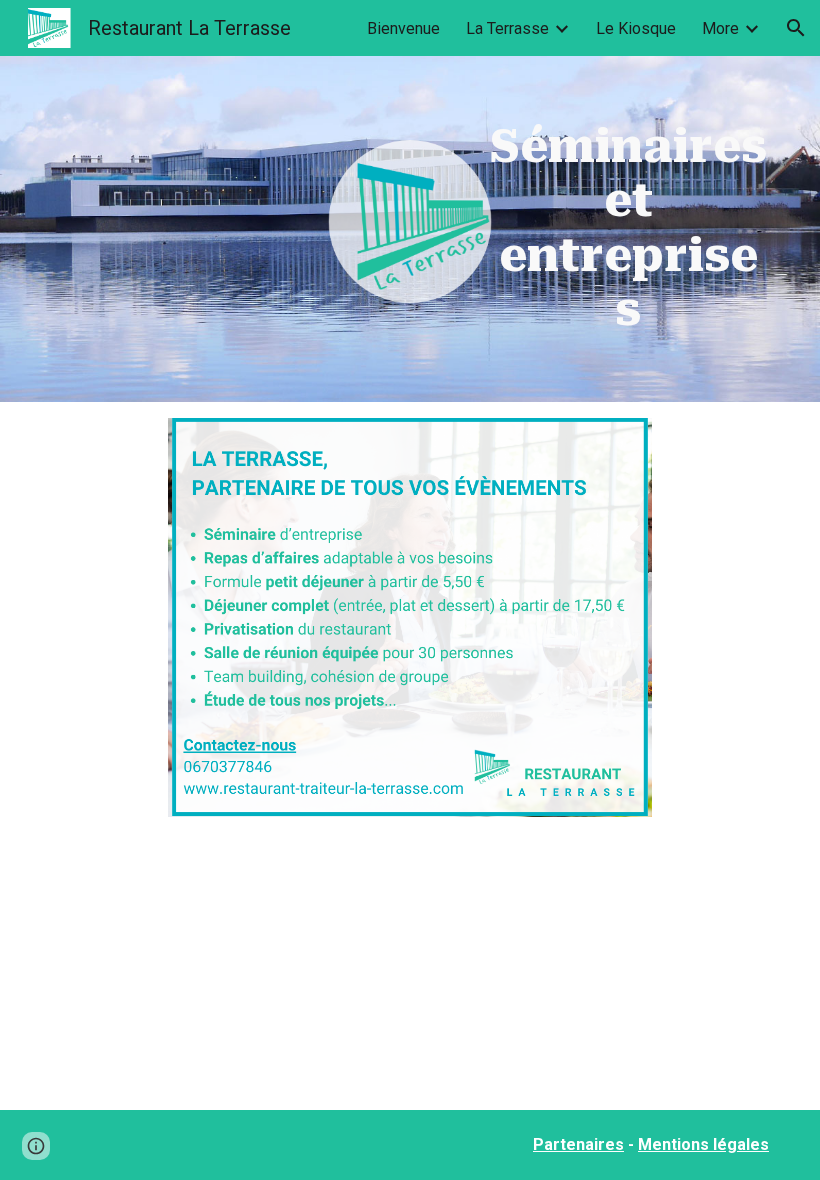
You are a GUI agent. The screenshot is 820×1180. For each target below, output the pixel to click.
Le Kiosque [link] (636, 28)
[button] (796, 28)
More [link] (720, 28)
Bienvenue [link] (403, 28)
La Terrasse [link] (507, 28)
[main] (628, 229)
